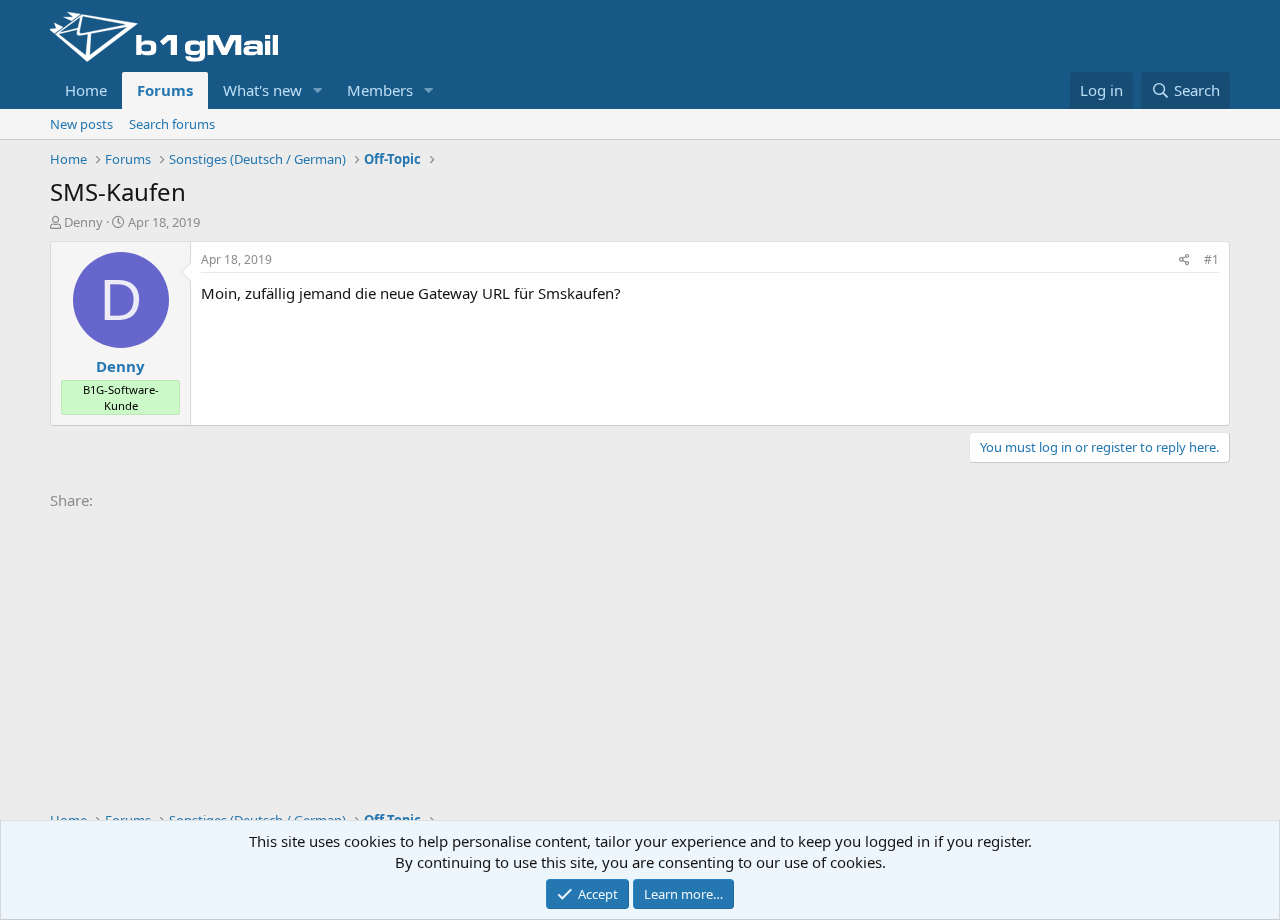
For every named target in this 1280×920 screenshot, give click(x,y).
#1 (1211, 259)
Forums (165, 90)
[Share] (1184, 260)
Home (86, 90)
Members (380, 90)
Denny (83, 222)
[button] (318, 90)
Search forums (172, 124)
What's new (262, 90)
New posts (81, 124)
